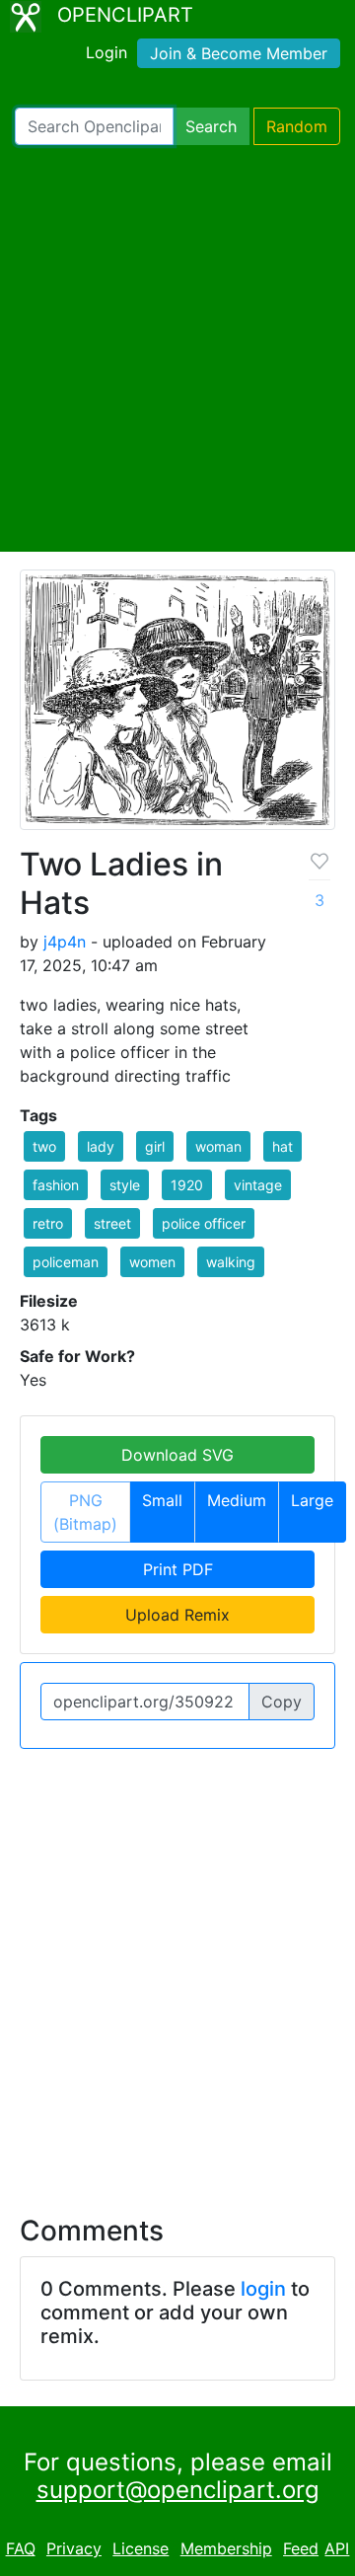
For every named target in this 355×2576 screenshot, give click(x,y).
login (263, 2289)
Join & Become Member (239, 53)
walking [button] (231, 1262)
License (141, 2548)
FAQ (21, 2548)
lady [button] (101, 1146)
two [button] (44, 1146)
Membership (226, 2548)
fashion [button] (56, 1185)
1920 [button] (187, 1185)
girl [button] (155, 1146)
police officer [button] (204, 1223)
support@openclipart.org (178, 2490)
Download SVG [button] (177, 1455)
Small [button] (162, 1500)
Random (297, 126)
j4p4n (65, 942)
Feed (301, 2548)
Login (106, 52)
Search (211, 126)
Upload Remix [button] (177, 1615)
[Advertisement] (177, 348)
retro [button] (48, 1223)
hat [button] (283, 1146)
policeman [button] (66, 1262)
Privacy (74, 2548)
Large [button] (312, 1500)
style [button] (125, 1185)
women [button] (152, 1262)
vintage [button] (258, 1185)
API (337, 2548)
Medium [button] (237, 1500)
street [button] (112, 1223)
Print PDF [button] (178, 1569)
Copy (282, 1702)
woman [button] (218, 1146)
